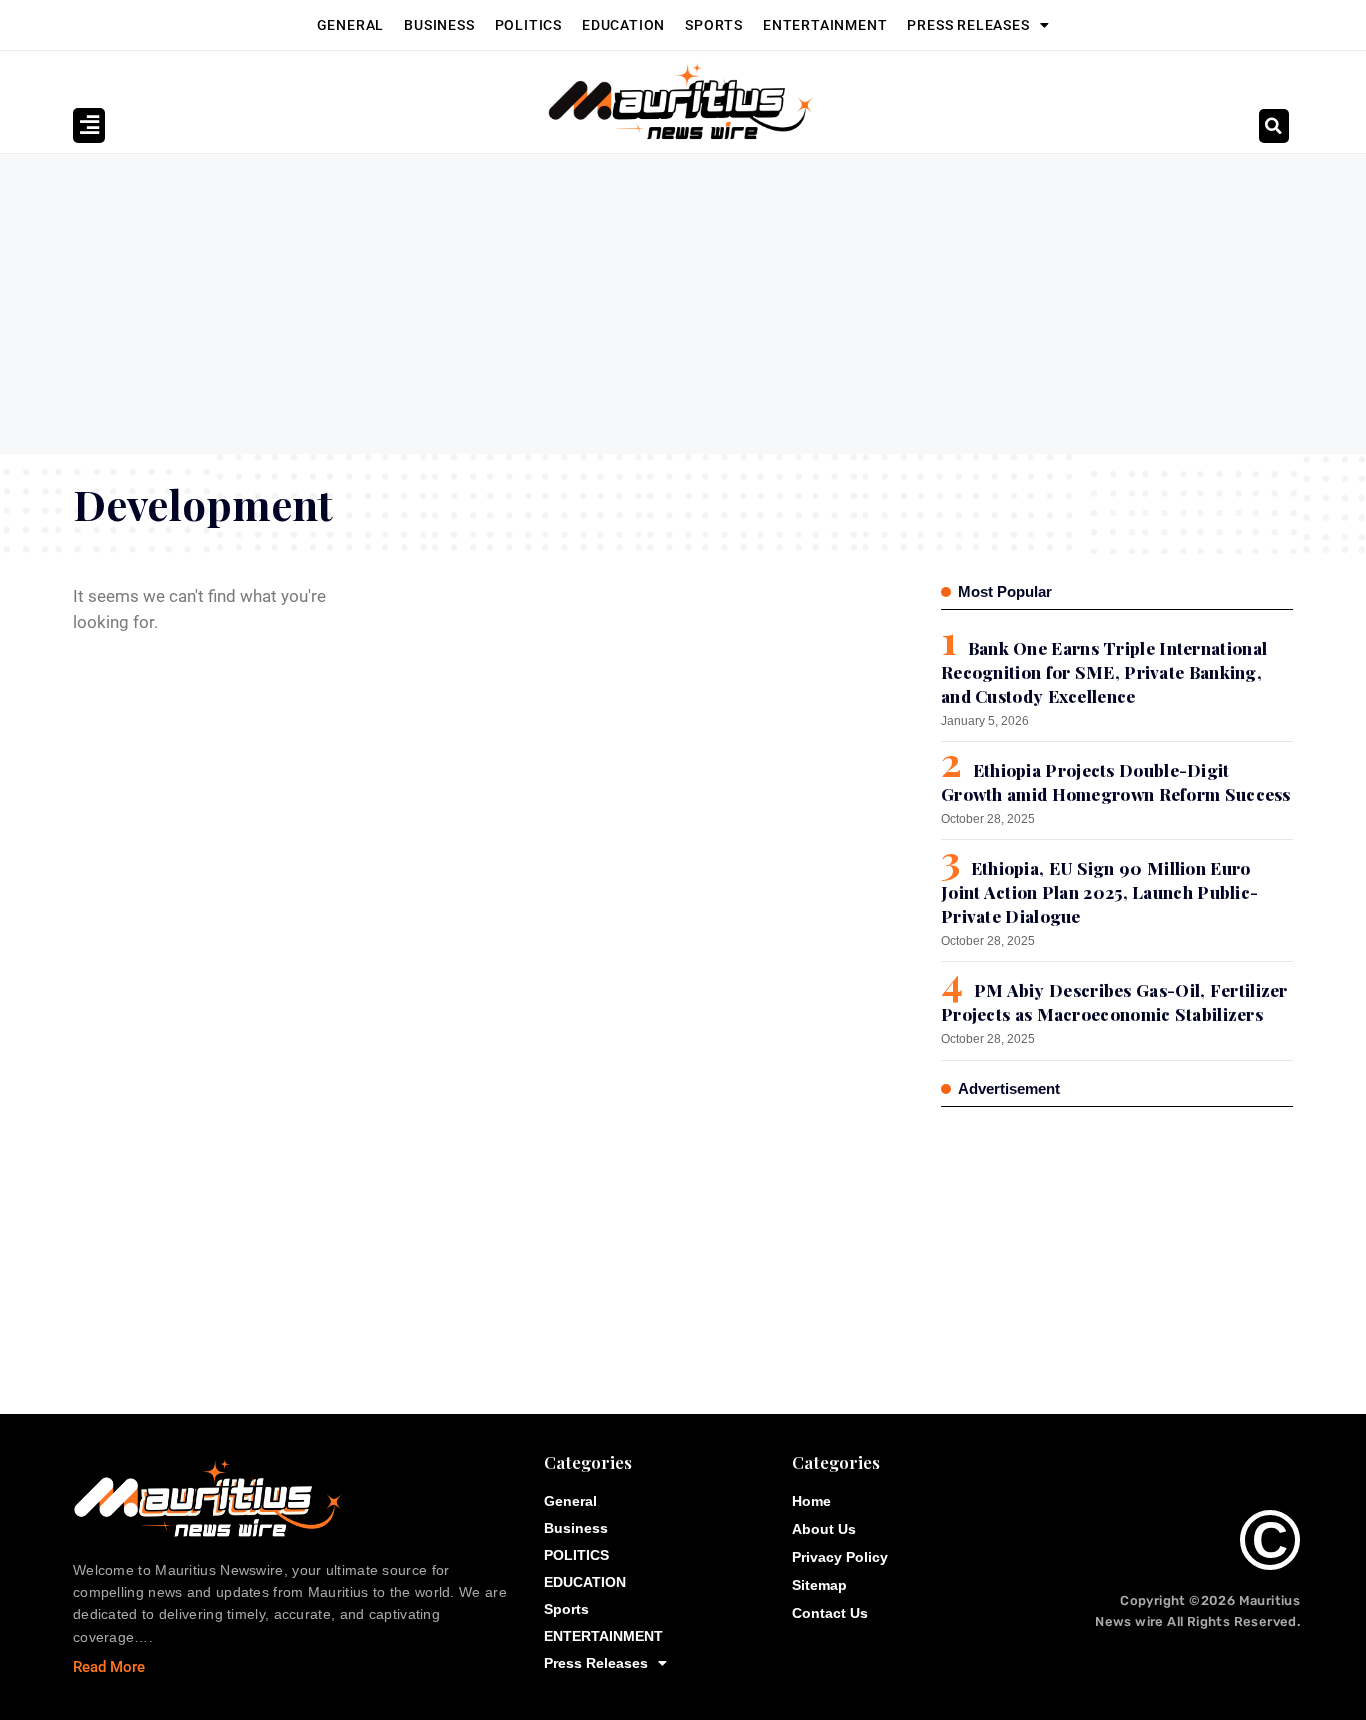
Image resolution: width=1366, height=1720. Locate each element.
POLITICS (528, 25)
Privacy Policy (840, 1557)
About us (824, 1529)
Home (811, 1501)
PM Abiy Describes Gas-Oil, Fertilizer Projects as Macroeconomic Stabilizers (1114, 1002)
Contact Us (830, 1613)
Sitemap (819, 1585)
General (351, 25)
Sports (714, 25)
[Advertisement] (683, 304)
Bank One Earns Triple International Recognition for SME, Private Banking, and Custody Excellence (1104, 672)
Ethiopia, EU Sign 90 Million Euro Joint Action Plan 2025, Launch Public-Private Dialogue (1099, 892)
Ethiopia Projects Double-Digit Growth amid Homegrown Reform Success (1116, 782)
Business (439, 25)
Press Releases (968, 25)
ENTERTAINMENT (825, 25)
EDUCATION (623, 25)
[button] (1274, 126)
